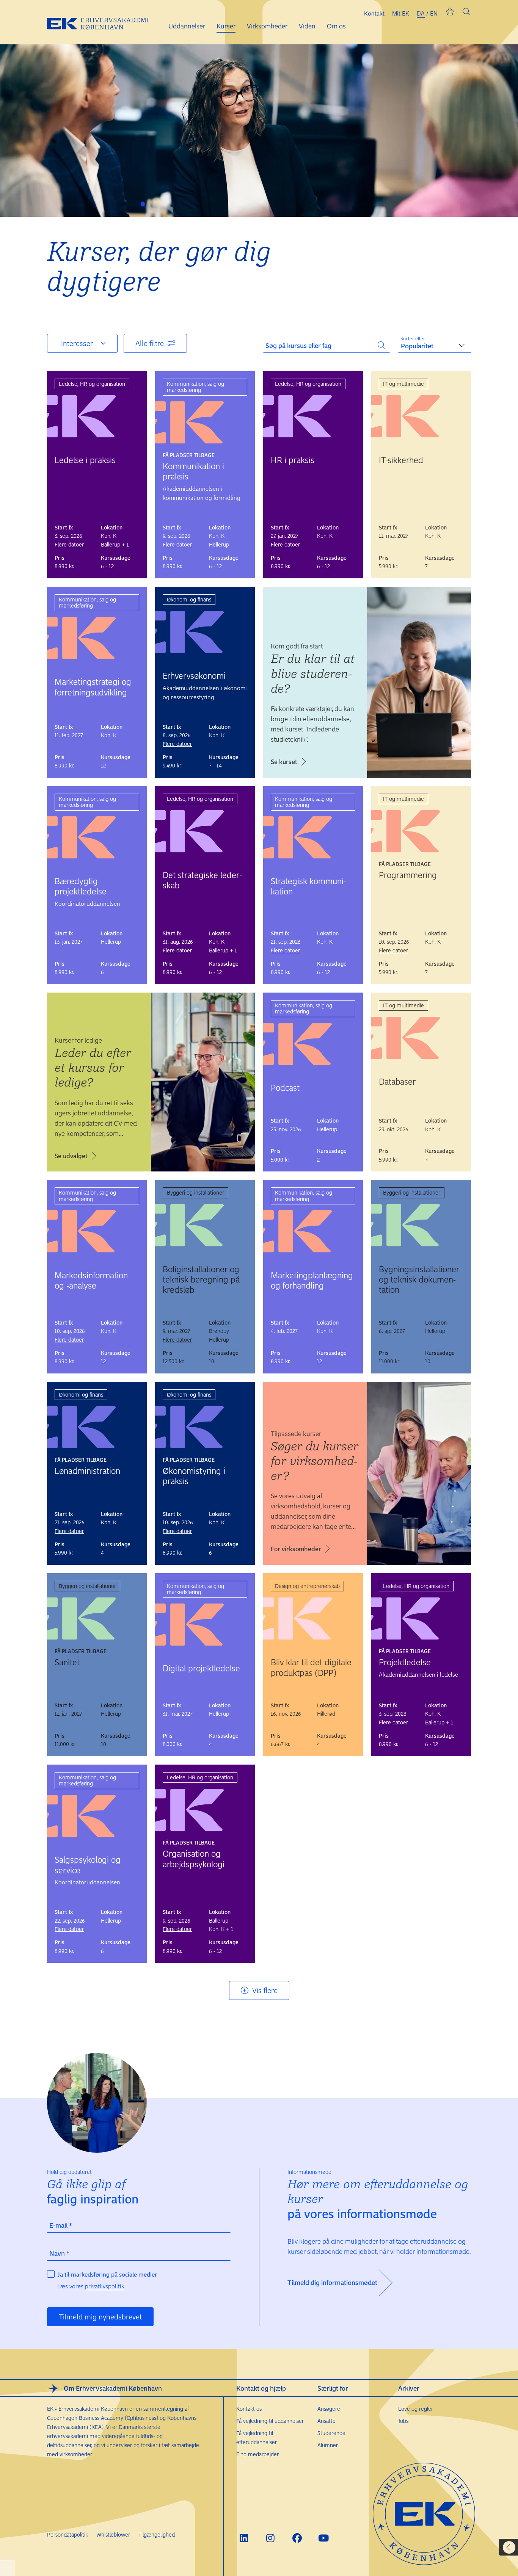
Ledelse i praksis (85, 460)
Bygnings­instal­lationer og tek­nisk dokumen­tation (419, 1279)
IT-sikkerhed (401, 460)
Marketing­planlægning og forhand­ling (312, 1280)
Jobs (403, 2421)
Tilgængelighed (157, 2535)
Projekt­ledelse (405, 1662)
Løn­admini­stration (87, 1470)
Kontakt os (249, 2409)
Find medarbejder (257, 2454)
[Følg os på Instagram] (271, 2538)
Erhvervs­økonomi (194, 675)
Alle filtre (150, 343)
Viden (307, 26)
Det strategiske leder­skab (202, 880)
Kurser (226, 26)
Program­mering (408, 875)
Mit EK (401, 13)
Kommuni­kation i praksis (193, 471)
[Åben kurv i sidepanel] (450, 13)
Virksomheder (267, 26)
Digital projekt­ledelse (201, 1668)
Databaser (397, 1081)
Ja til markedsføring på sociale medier (107, 2274)
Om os (336, 26)
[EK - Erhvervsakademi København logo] (104, 22)
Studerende (331, 2433)
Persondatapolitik (67, 2535)
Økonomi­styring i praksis (194, 1476)
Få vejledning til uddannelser (270, 2421)
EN (434, 13)
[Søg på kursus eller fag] (381, 344)
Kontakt (374, 13)
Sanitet (67, 1662)
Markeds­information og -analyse (91, 1280)
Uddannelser (187, 26)
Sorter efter (413, 338)
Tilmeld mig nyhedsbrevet (100, 2317)
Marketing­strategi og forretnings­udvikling (93, 687)
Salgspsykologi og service (88, 1864)
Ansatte (326, 2421)
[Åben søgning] (466, 13)
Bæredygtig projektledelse (81, 886)
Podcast (285, 1087)
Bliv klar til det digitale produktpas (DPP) (311, 1667)
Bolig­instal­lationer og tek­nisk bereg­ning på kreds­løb (201, 1279)
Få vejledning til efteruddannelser (257, 2437)
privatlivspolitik (105, 2286)
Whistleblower (113, 2535)
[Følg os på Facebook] (297, 2538)
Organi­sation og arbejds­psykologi (194, 1858)
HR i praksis (293, 460)
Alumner (328, 2445)
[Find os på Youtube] (324, 2538)
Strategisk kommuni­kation (308, 886)
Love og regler (416, 2409)
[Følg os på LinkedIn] (244, 2538)
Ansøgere (329, 2409)
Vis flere (265, 1990)
